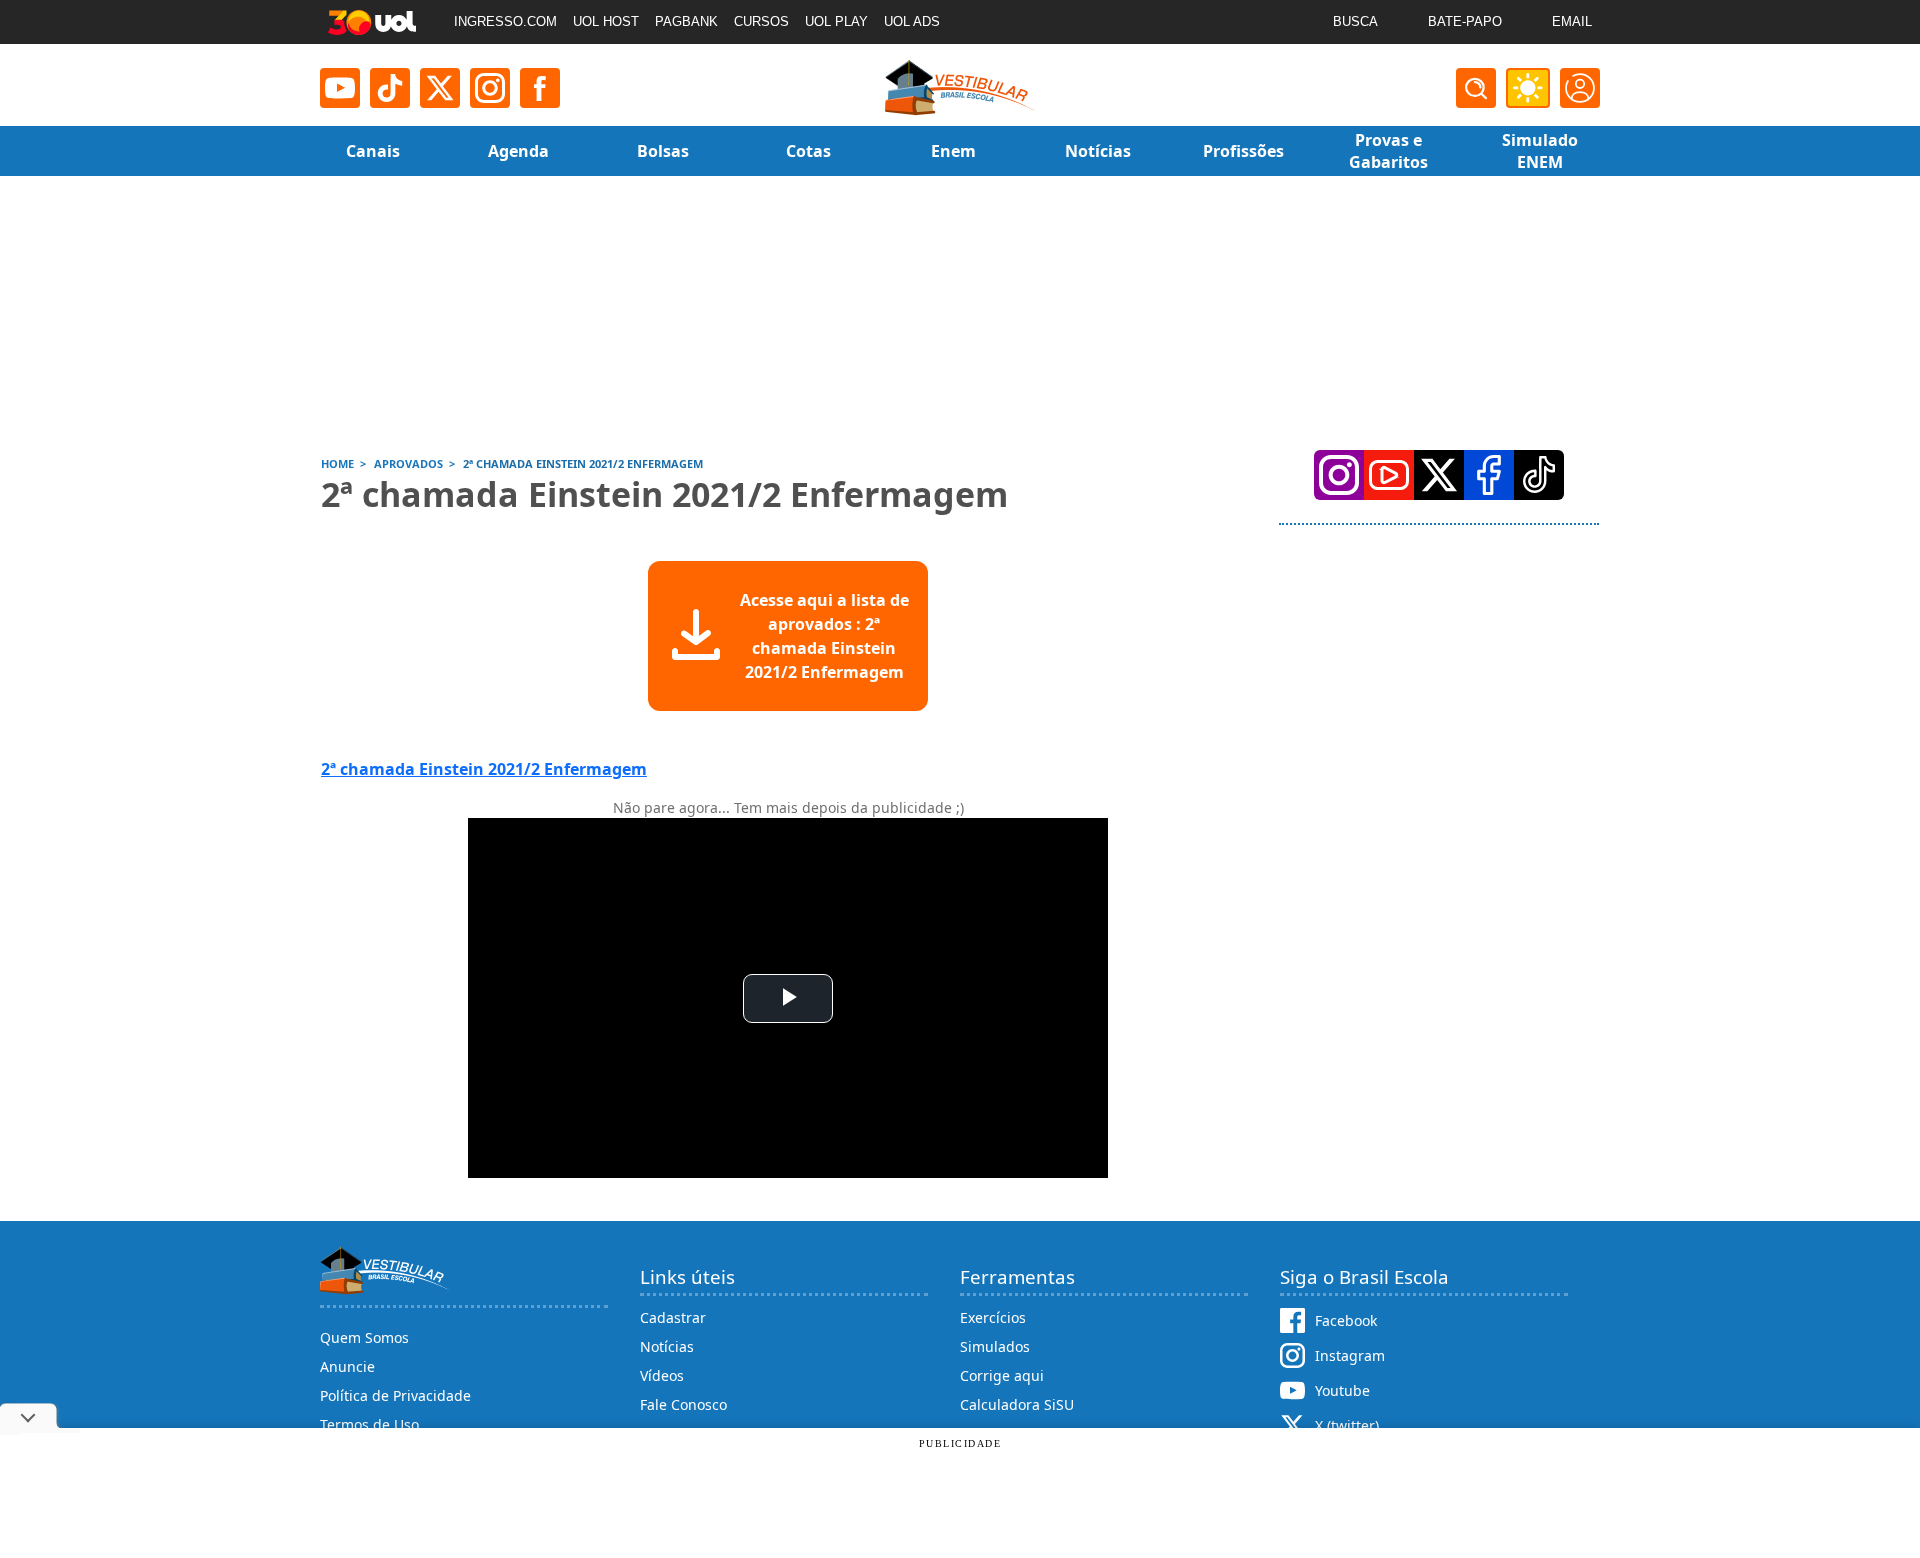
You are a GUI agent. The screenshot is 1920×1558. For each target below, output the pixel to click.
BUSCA (1355, 21)
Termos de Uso (369, 1424)
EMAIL (1572, 21)
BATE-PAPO (1465, 21)
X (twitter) (1347, 1425)
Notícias (667, 1346)
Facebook (1346, 1320)
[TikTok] (390, 88)
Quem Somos (364, 1337)
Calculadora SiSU (1017, 1404)
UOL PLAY (836, 21)
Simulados (995, 1346)
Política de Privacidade (395, 1395)
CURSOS (761, 21)
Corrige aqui (1002, 1375)
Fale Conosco (683, 1404)
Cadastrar (673, 1317)
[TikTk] (1539, 475)
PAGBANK (686, 21)
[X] (440, 88)
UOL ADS (912, 21)
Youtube (1342, 1390)
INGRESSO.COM (505, 21)
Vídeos (662, 1375)
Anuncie (347, 1366)
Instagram (1350, 1355)
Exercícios (993, 1317)
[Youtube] (340, 88)
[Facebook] (1489, 475)
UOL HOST (606, 21)
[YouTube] (1389, 475)
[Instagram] (490, 88)
